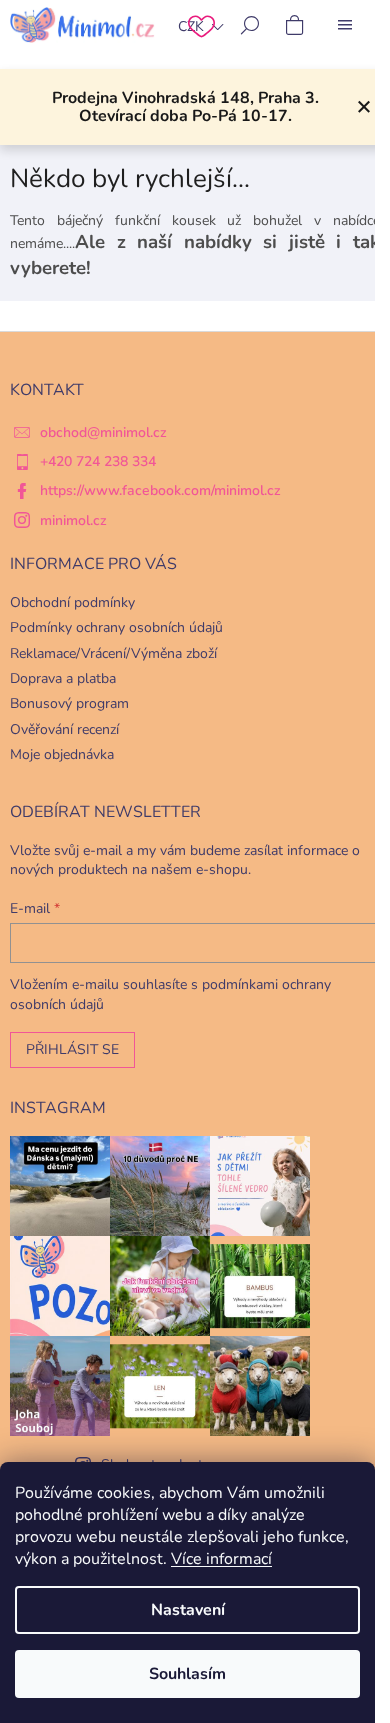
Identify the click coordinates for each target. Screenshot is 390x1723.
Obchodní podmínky (72, 602)
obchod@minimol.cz (103, 432)
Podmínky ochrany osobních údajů (116, 627)
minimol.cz (73, 520)
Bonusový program (69, 703)
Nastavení (188, 1610)
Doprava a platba (63, 678)
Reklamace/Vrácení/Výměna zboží (113, 653)
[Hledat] (250, 25)
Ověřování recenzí (64, 729)
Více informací (221, 1559)
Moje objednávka (62, 754)
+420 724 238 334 (98, 461)
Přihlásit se (72, 1049)
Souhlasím (187, 1674)
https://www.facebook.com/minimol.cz (160, 490)
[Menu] (345, 25)
